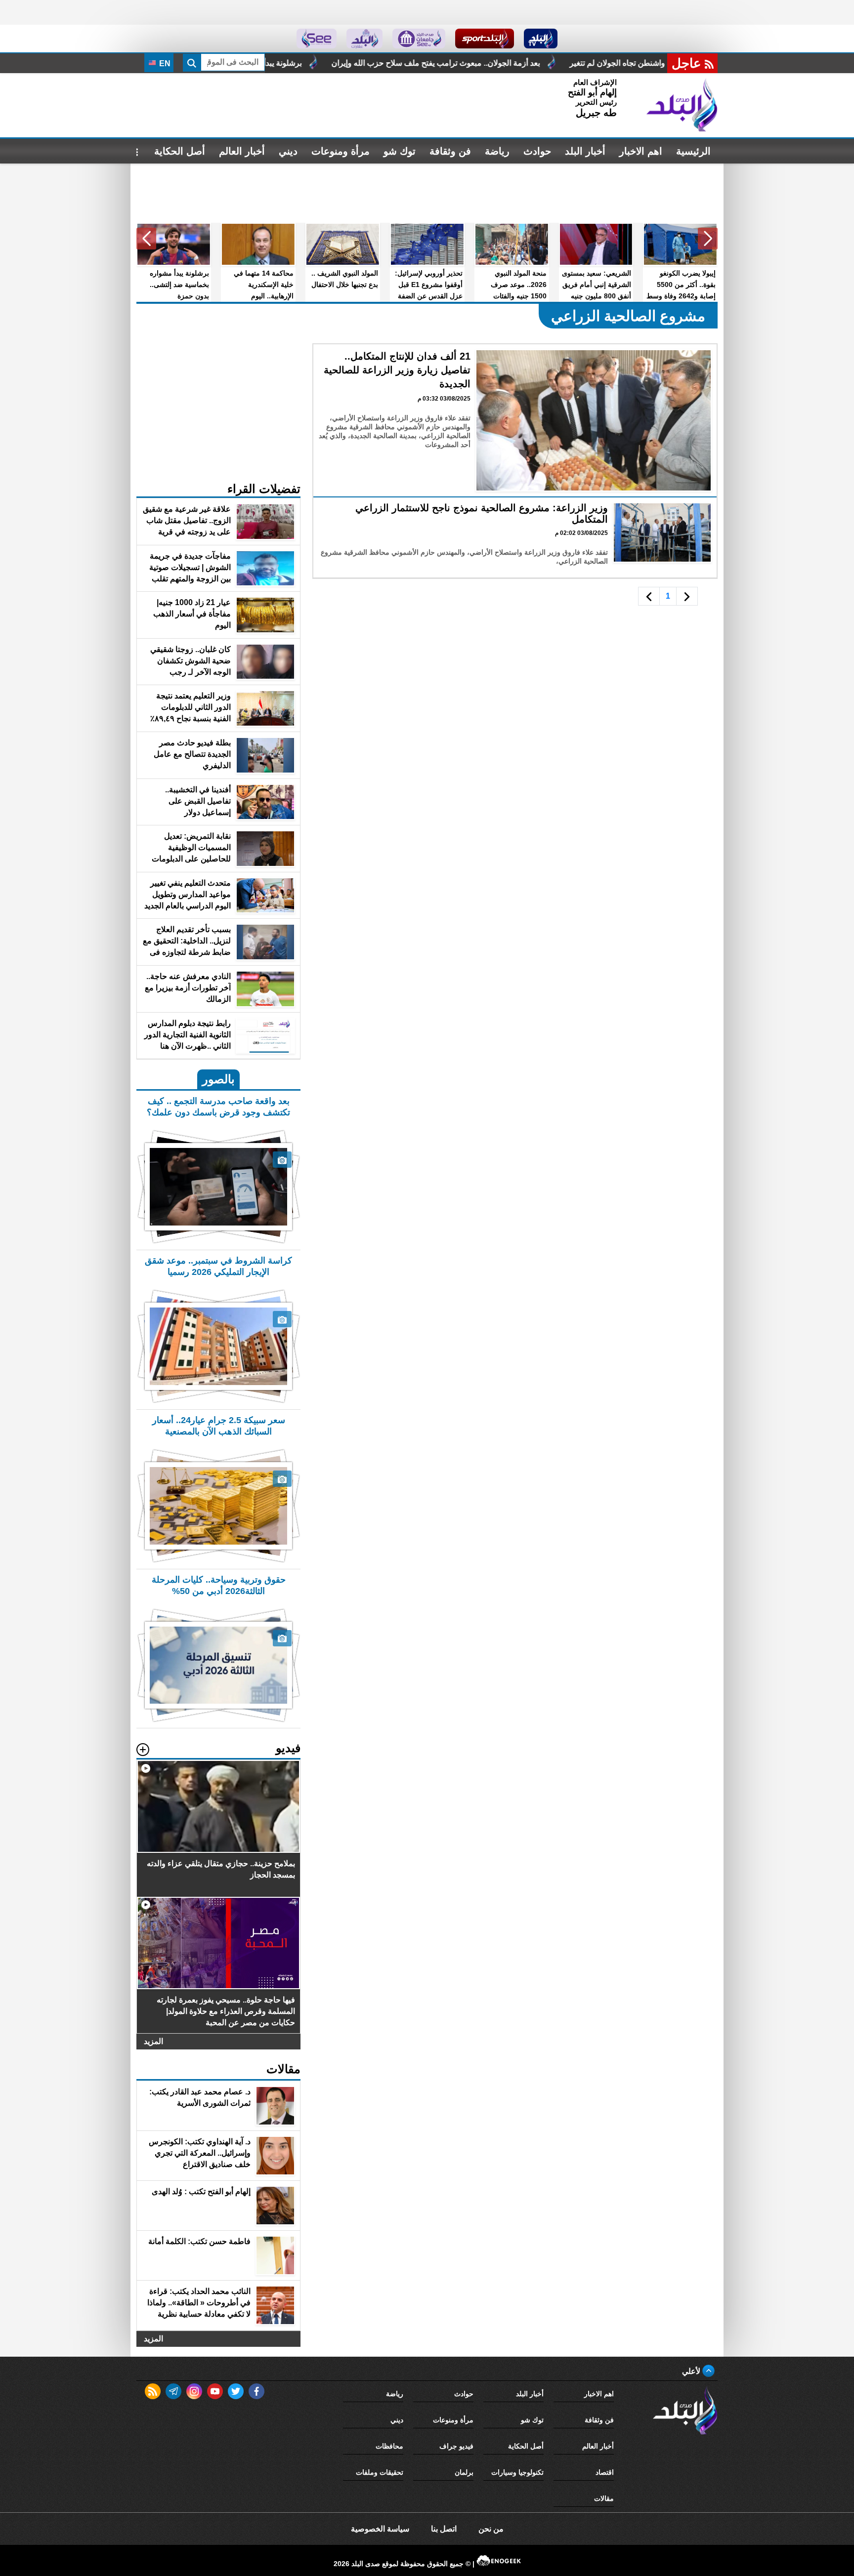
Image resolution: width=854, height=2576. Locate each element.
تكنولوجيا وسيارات (517, 2472)
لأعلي (692, 2371)
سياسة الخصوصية (380, 2529)
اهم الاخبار (641, 151)
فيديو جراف (456, 2446)
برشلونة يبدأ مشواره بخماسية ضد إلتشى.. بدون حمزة (347, 63)
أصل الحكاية (180, 151)
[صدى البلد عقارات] (364, 39)
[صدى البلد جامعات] (419, 39)
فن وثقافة (450, 151)
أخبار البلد (585, 151)
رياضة (497, 151)
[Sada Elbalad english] (317, 39)
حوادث (537, 151)
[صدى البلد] (682, 105)
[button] (708, 239)
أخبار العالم (242, 151)
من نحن (491, 2529)
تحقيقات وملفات (380, 2472)
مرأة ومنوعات (341, 151)
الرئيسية (693, 151)
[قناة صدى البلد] (541, 39)
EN (164, 63)
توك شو (400, 151)
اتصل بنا (444, 2529)
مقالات (604, 2498)
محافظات (389, 2446)
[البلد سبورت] (485, 39)
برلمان (464, 2472)
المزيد (153, 2041)
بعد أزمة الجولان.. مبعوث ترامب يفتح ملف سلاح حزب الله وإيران (567, 63)
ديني (288, 151)
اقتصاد (605, 2472)
